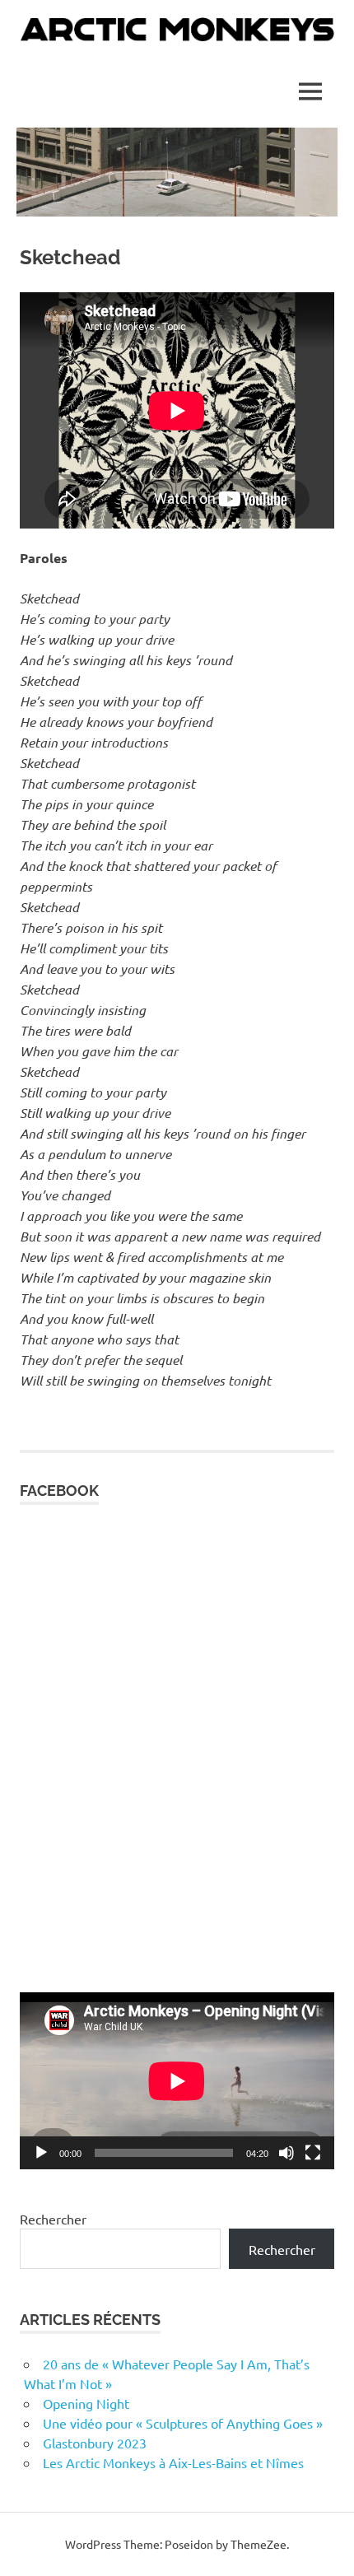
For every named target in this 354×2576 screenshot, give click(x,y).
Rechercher (53, 2219)
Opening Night (86, 2403)
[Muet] (286, 2153)
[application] (177, 2081)
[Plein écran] (313, 2153)
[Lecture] (41, 2153)
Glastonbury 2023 (95, 2443)
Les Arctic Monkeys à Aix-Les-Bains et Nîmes (173, 2462)
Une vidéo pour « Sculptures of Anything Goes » (183, 2423)
